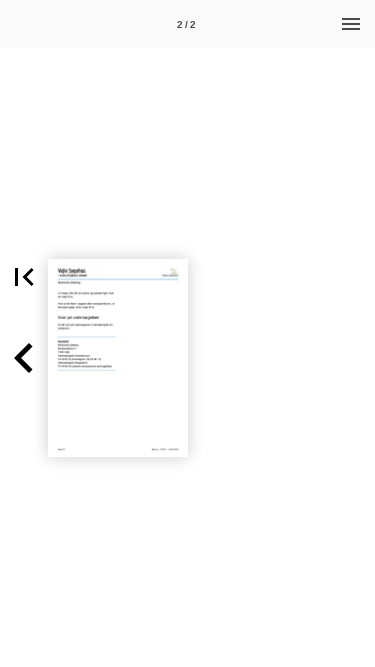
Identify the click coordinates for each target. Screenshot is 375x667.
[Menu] (351, 24)
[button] (24, 277)
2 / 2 (186, 24)
